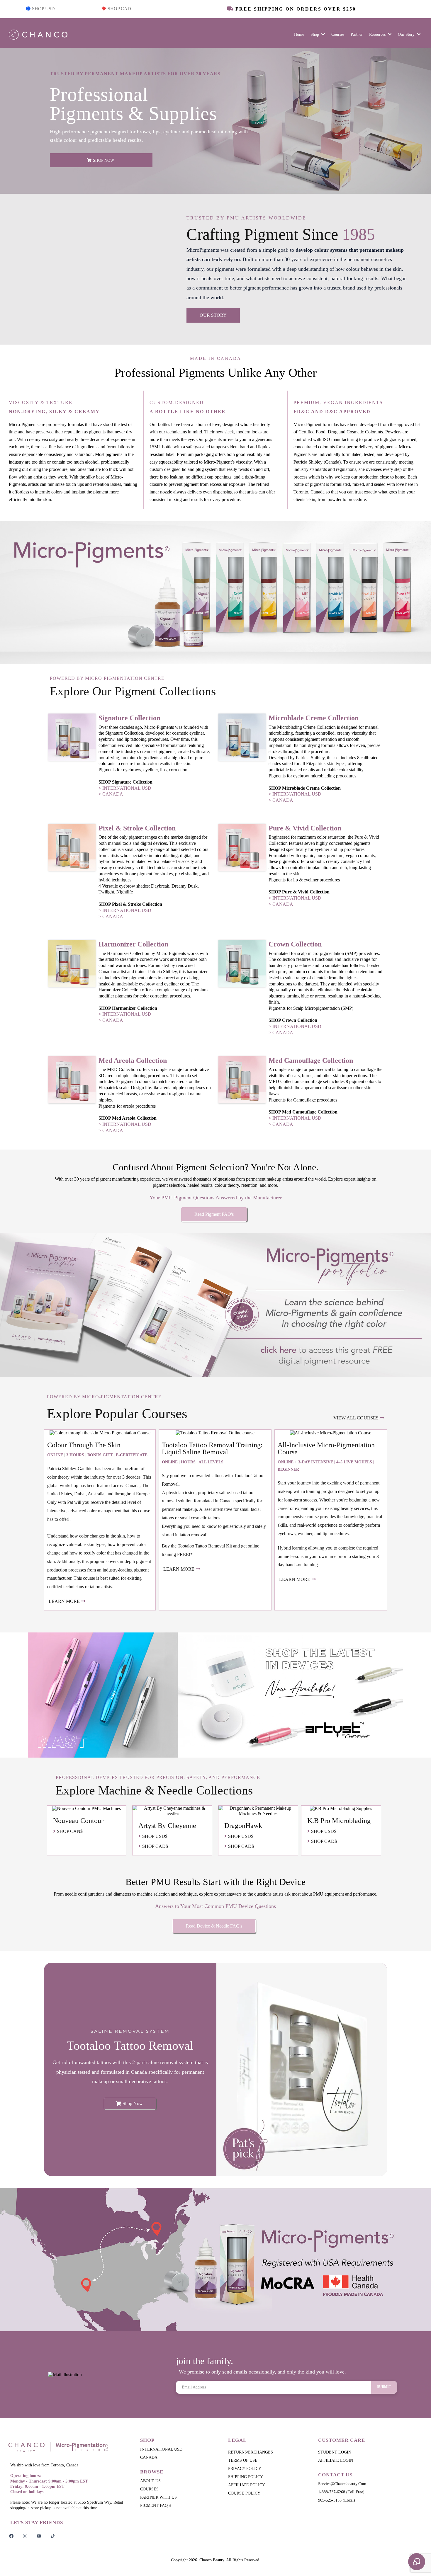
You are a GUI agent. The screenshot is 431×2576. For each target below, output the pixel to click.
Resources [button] (378, 34)
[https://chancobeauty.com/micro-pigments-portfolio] (215, 1305)
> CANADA (111, 794)
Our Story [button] (407, 34)
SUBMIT (384, 2387)
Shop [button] (315, 34)
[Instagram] (25, 2536)
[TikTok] (53, 2536)
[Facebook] (11, 2536)
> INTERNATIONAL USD (125, 788)
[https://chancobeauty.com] (67, 2447)
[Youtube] (39, 2536)
